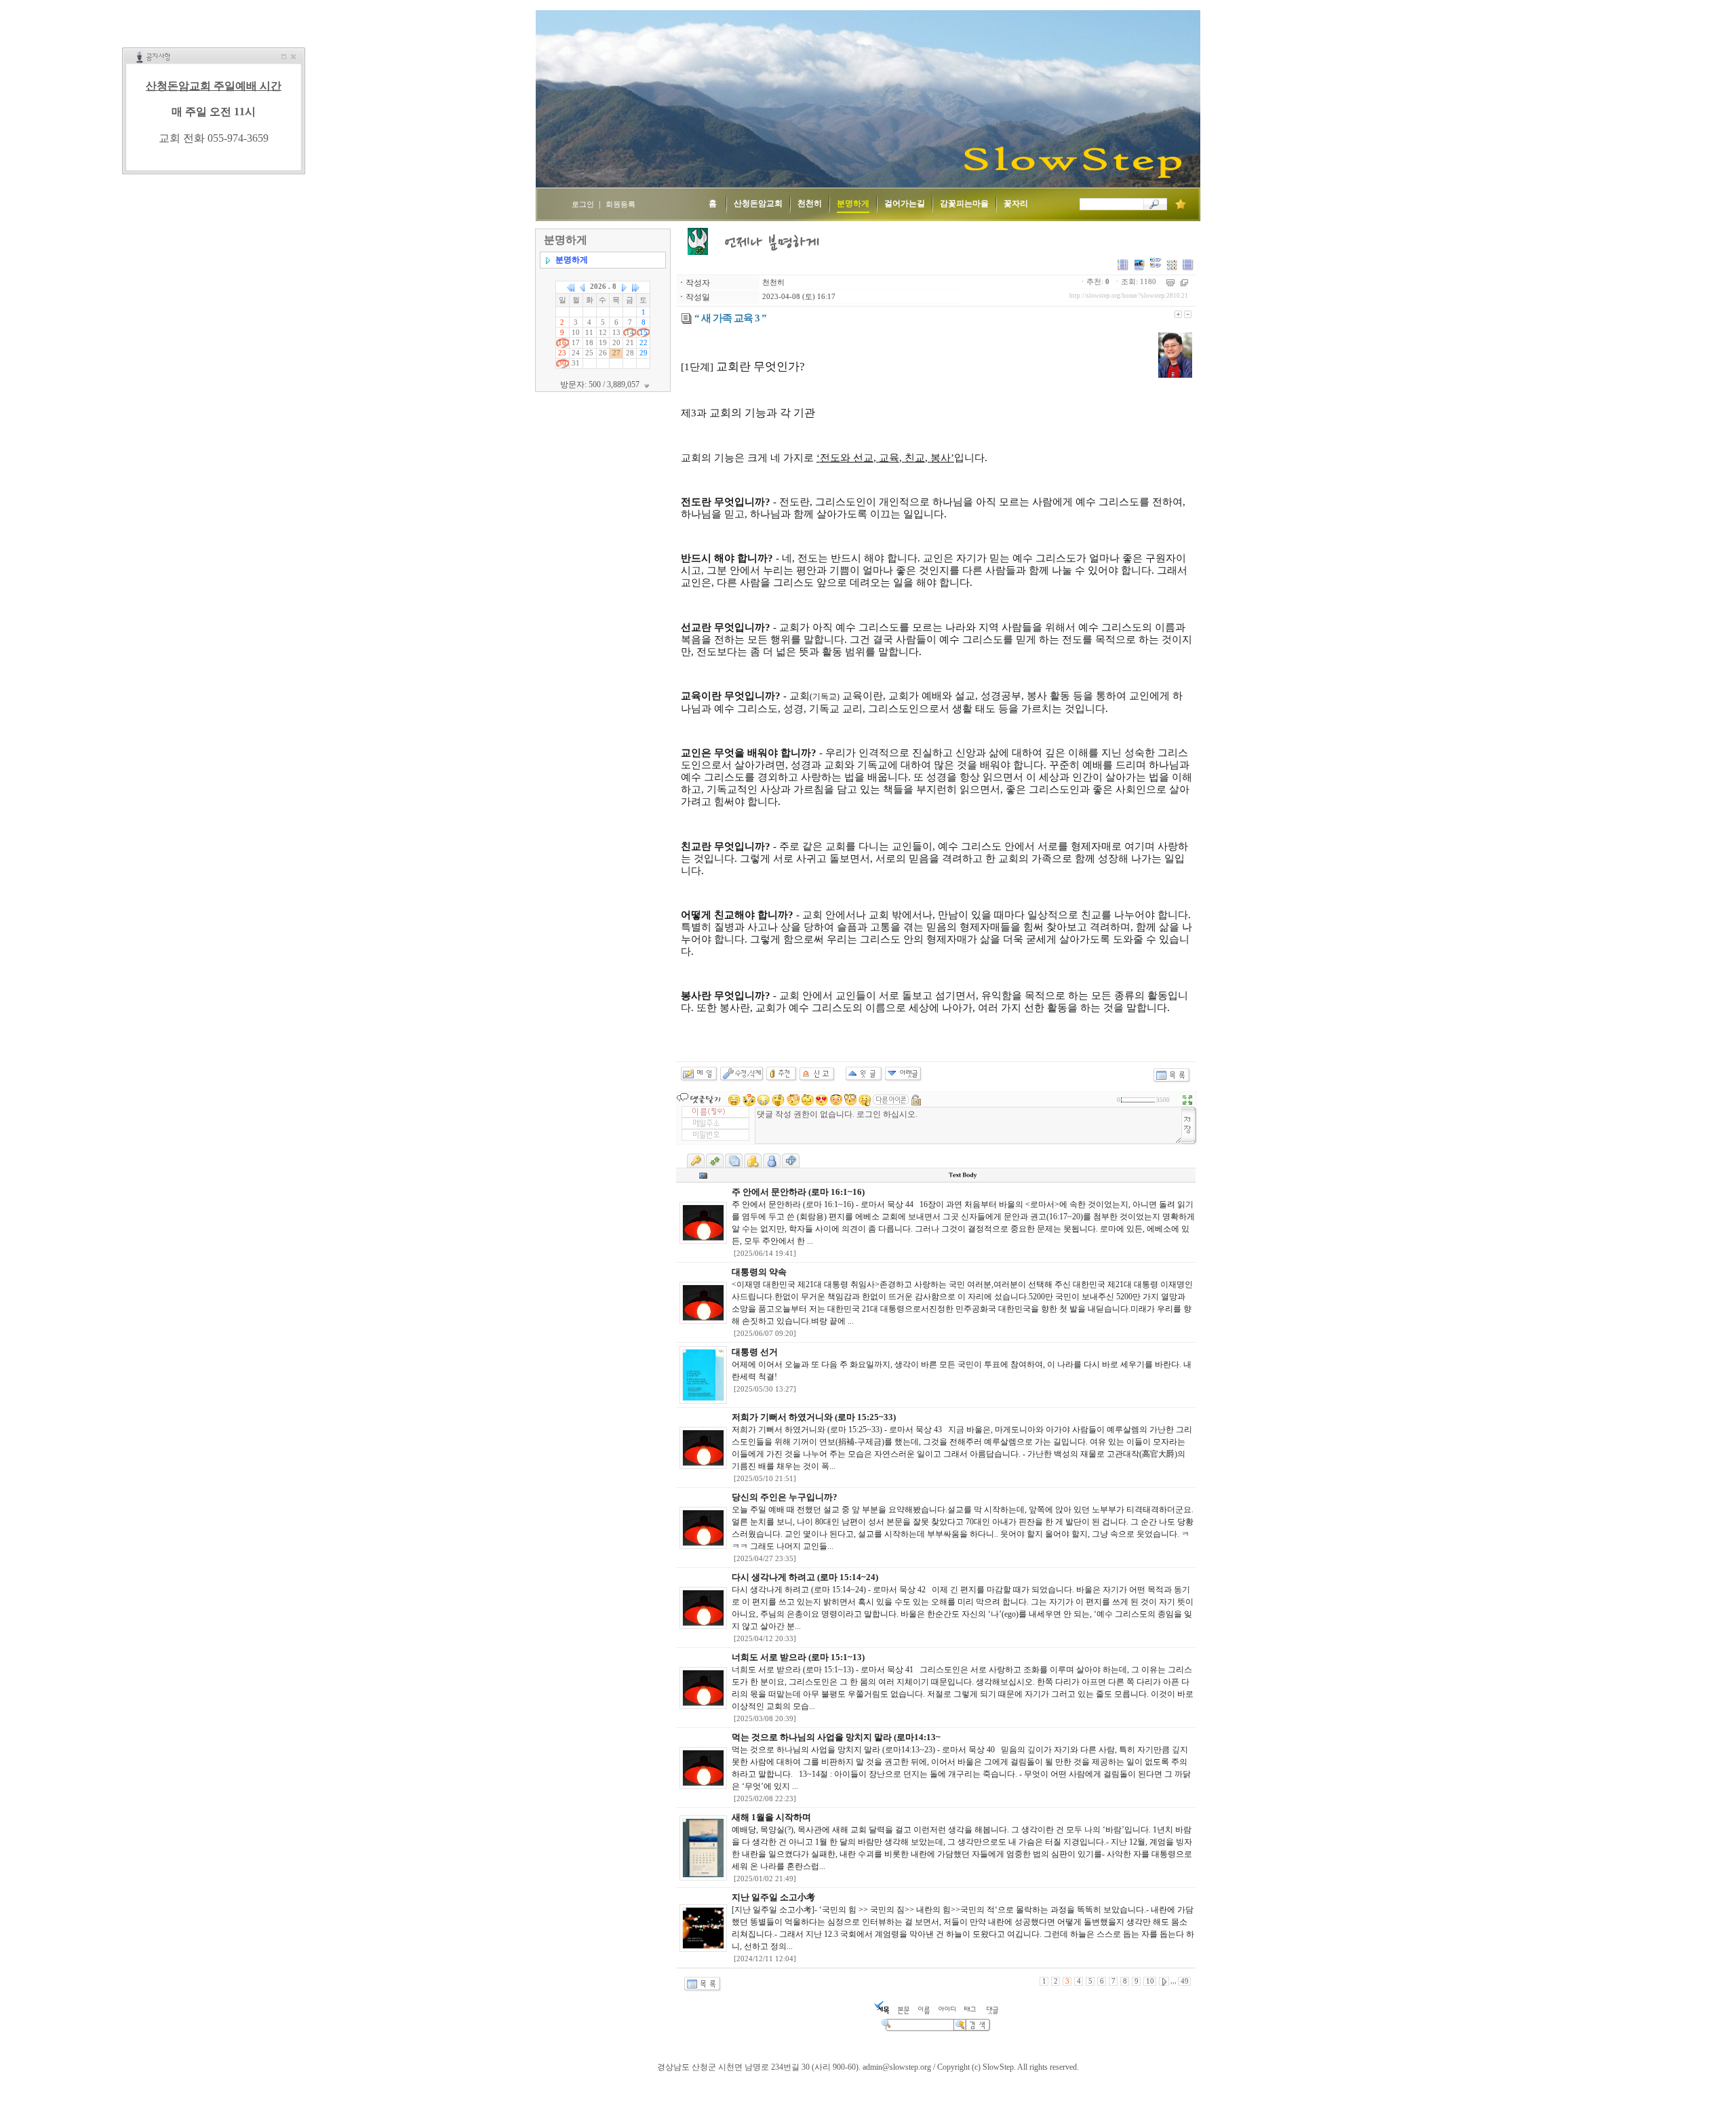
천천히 (773, 282)
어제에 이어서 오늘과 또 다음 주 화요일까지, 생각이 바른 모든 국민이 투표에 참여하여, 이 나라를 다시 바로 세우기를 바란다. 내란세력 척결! (962, 1364)
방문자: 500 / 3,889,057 (601, 385)
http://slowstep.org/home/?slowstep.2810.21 (1129, 296)
